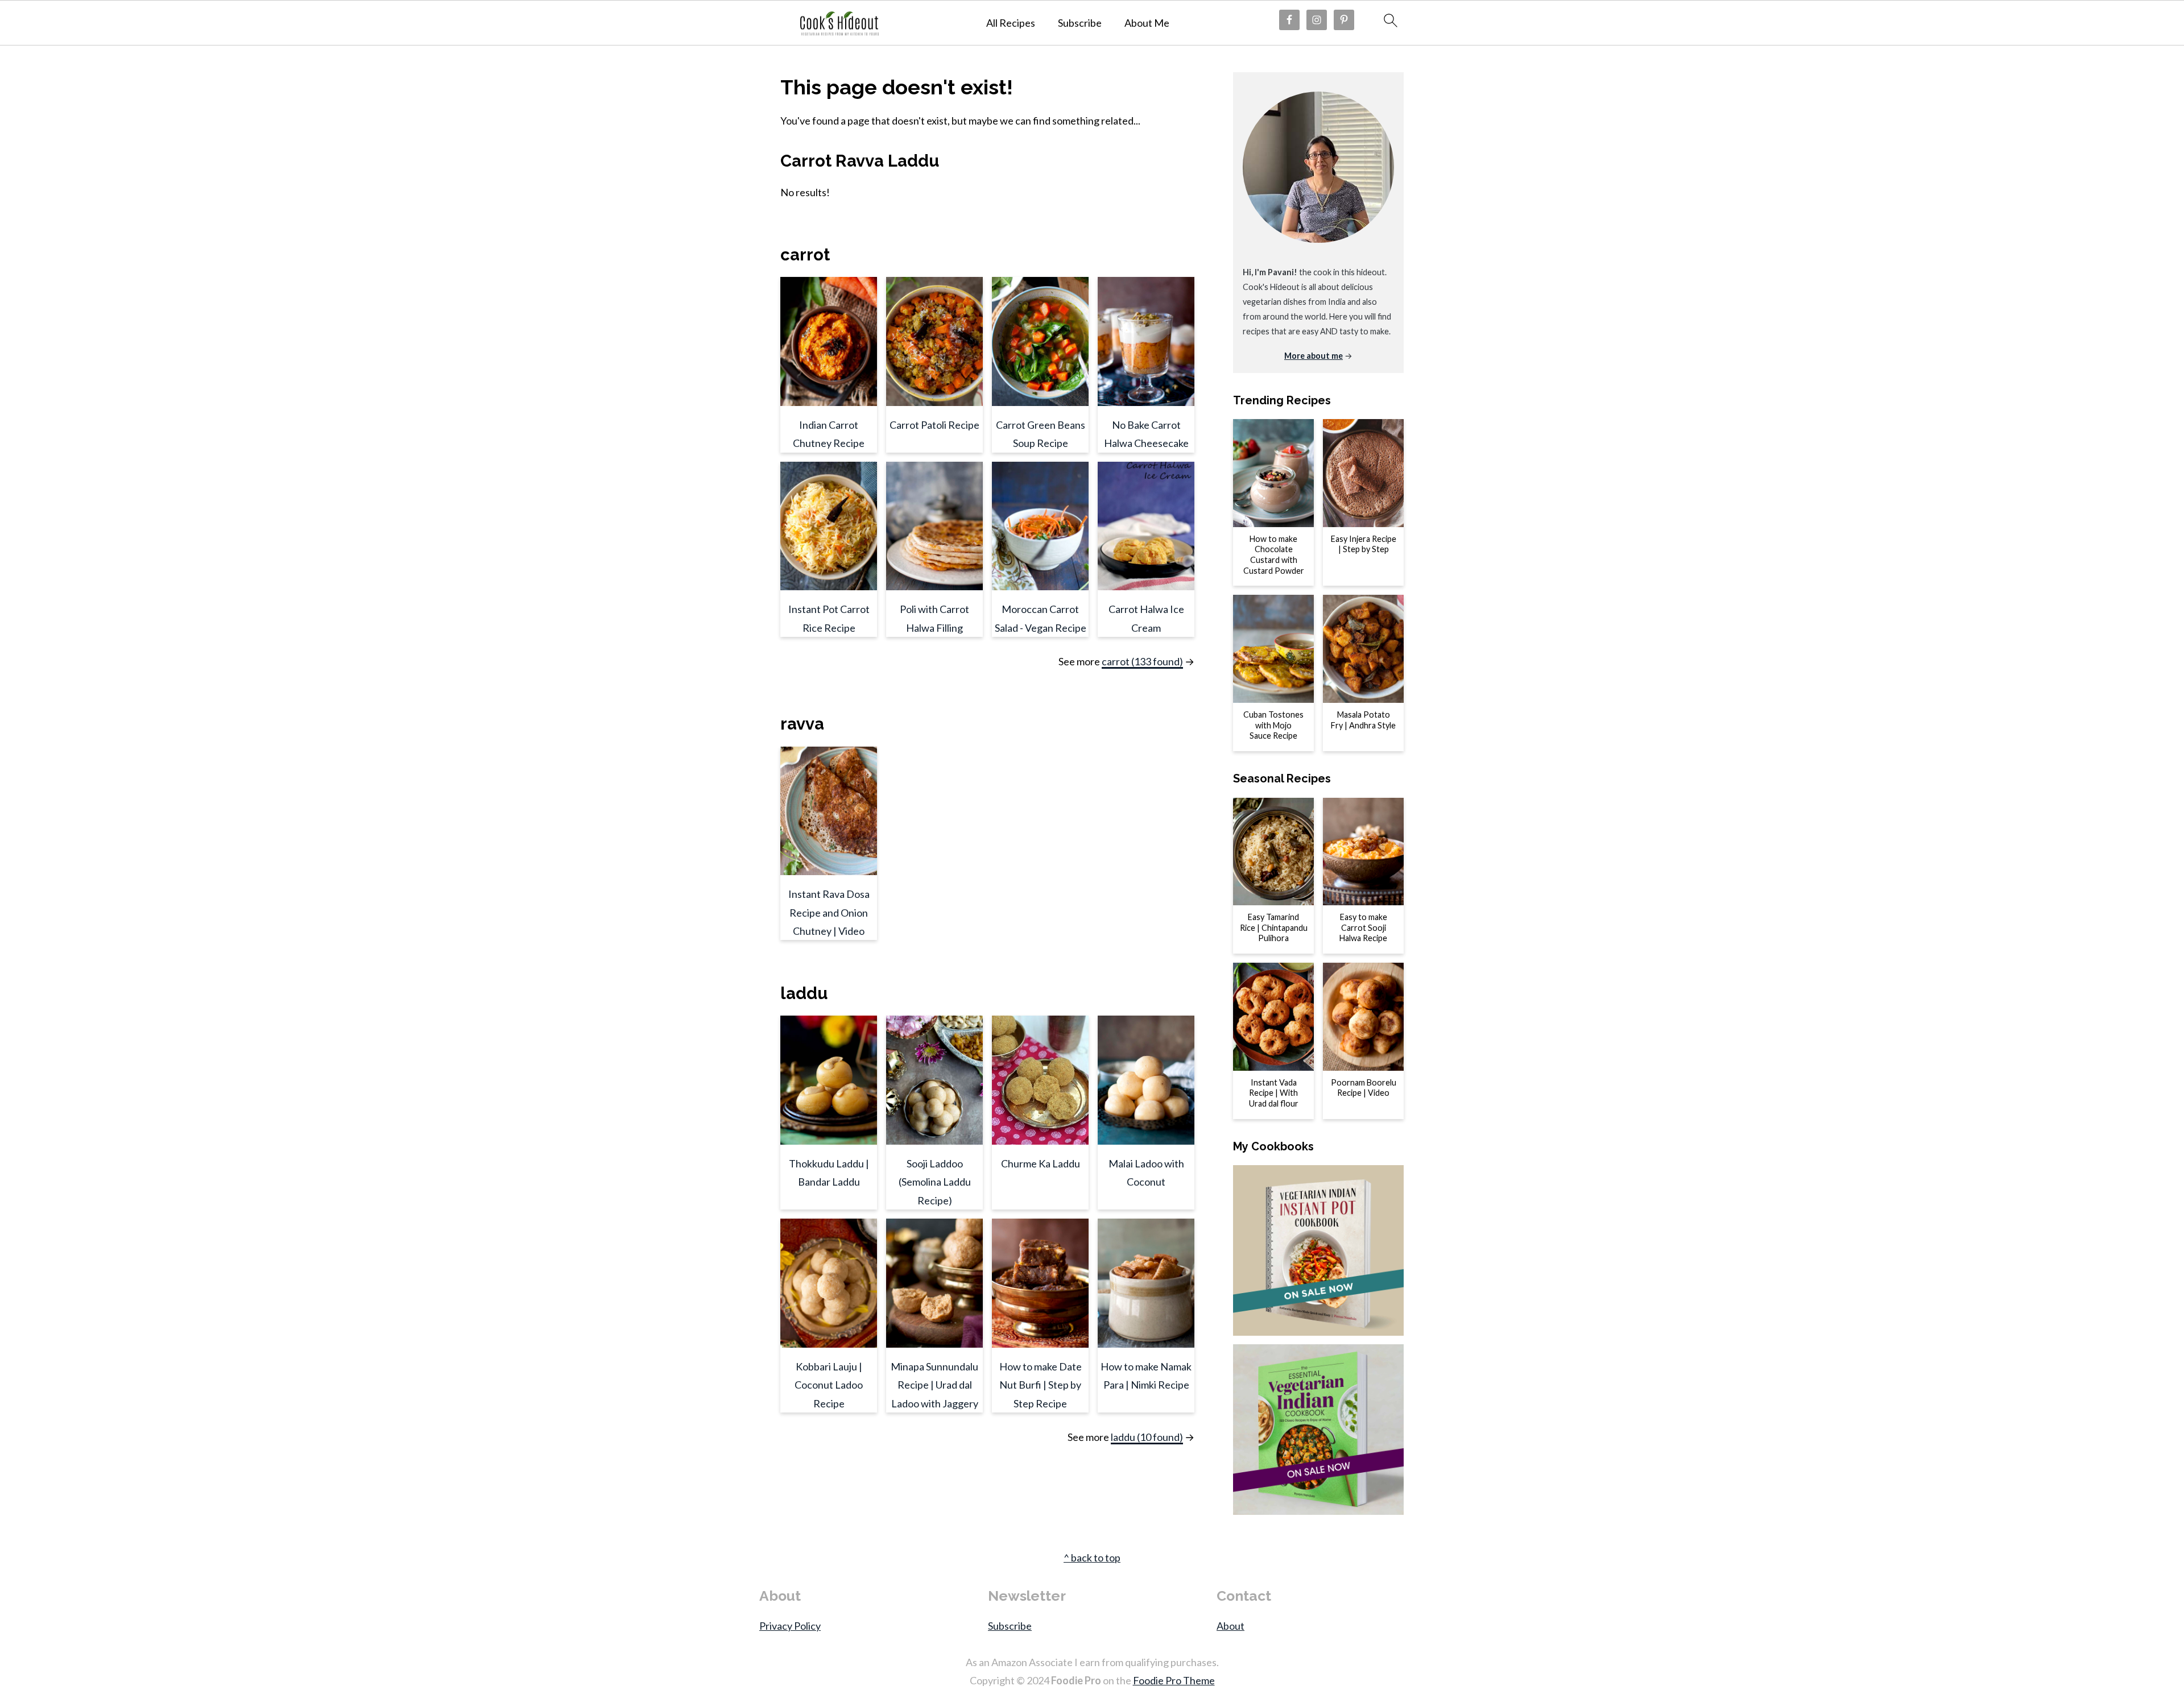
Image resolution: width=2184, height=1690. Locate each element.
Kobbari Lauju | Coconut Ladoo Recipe (829, 1385)
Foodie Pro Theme (1174, 1680)
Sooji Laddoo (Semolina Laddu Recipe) (935, 1182)
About (1230, 1626)
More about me (1314, 356)
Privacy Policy (790, 1626)
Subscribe (1080, 23)
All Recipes (1011, 23)
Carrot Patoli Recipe (934, 425)
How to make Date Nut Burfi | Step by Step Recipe (1041, 1385)
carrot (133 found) (1142, 661)
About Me (1147, 23)
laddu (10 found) (1147, 1437)
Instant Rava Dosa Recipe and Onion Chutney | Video (829, 912)
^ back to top (1092, 1558)
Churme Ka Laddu (1041, 1163)
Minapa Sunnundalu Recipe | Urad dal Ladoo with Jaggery (934, 1385)
